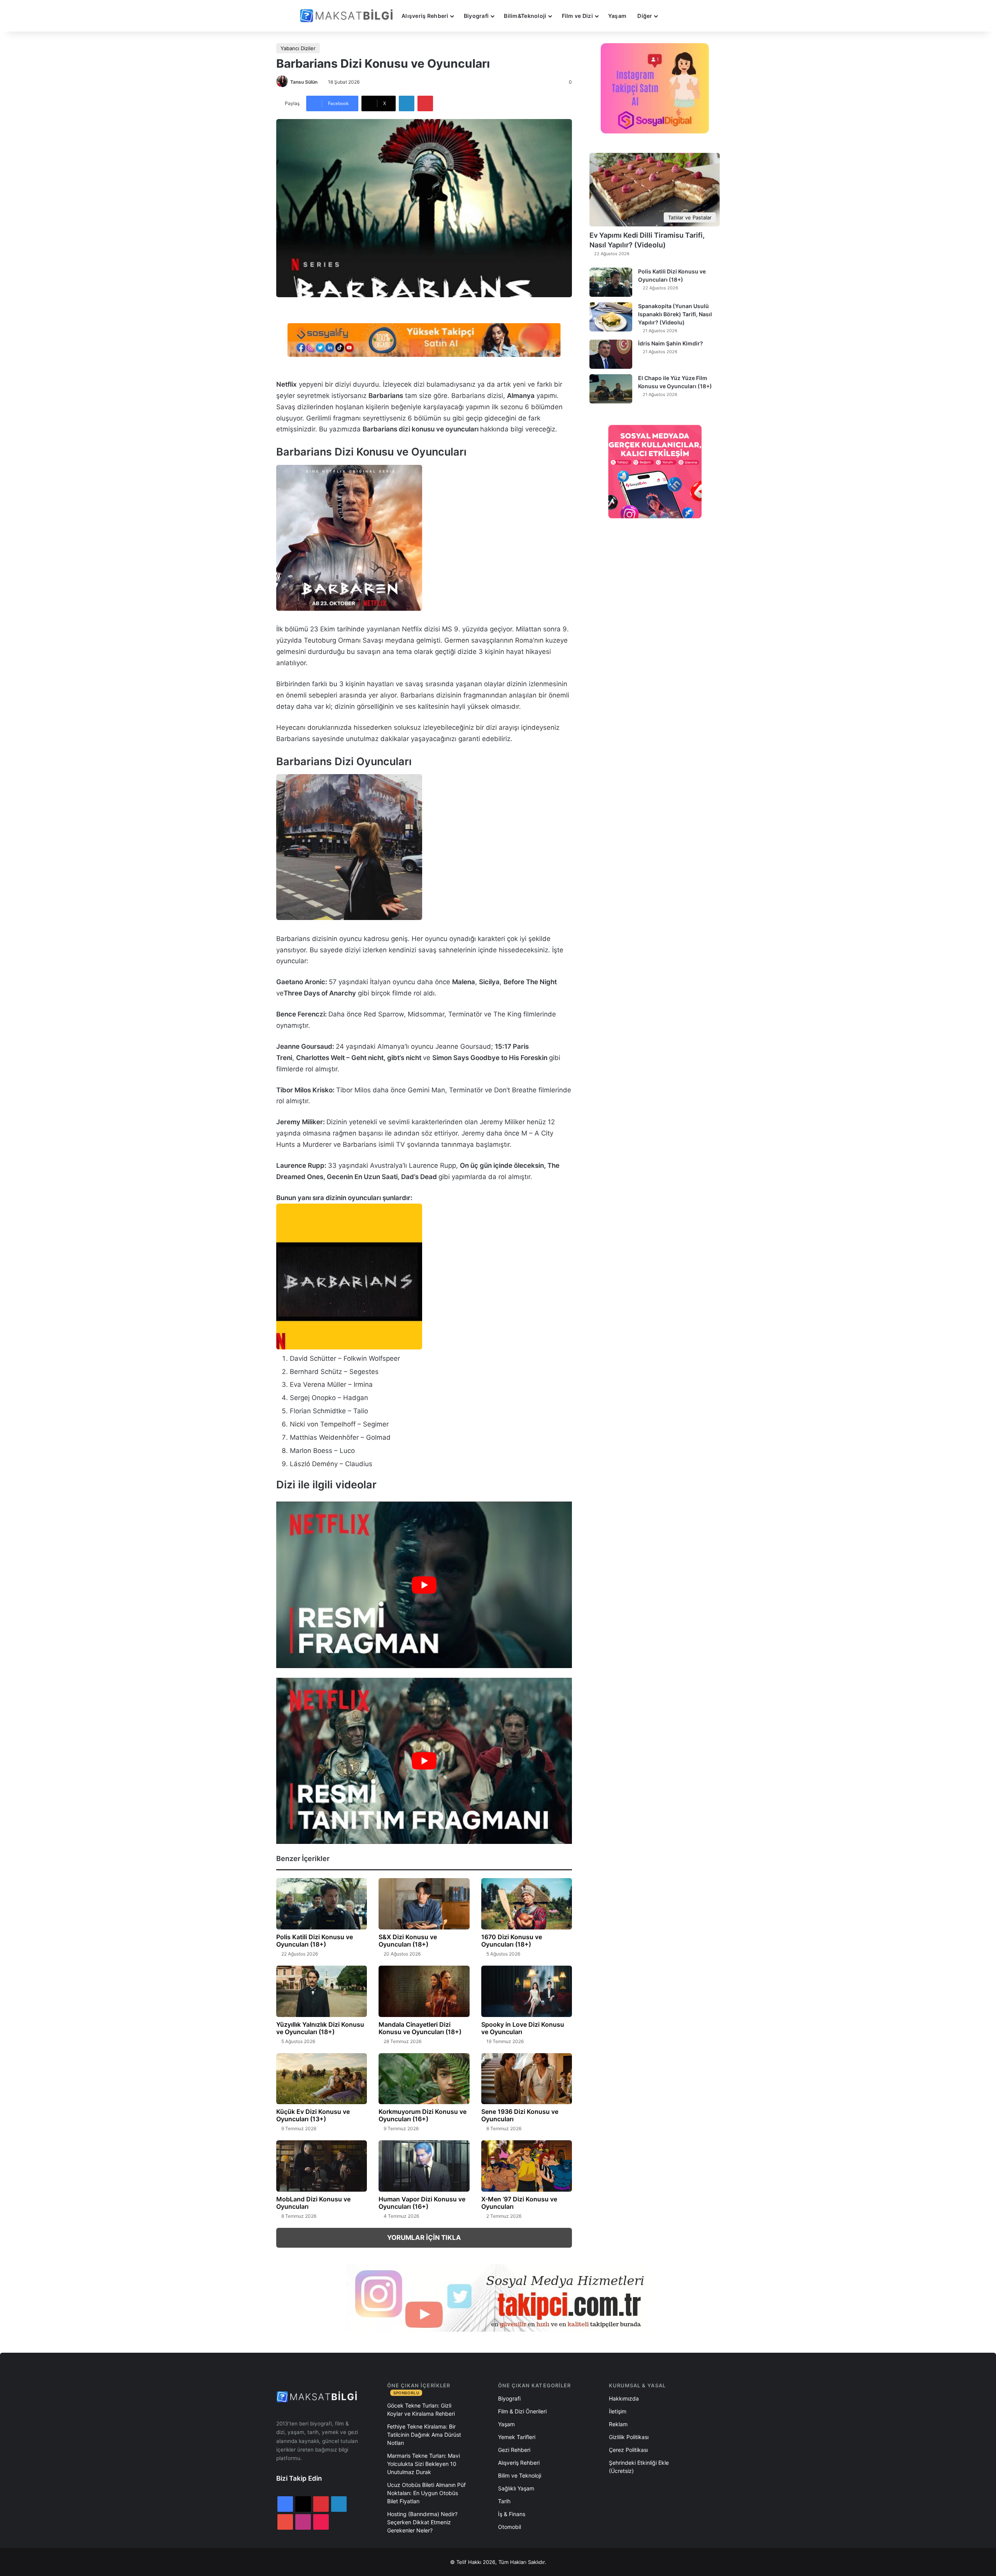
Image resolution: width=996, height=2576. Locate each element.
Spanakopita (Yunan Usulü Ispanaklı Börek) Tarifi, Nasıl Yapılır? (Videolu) (675, 314)
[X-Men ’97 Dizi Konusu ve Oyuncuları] (527, 2166)
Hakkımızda (624, 2398)
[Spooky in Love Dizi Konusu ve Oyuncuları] (527, 1991)
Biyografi (476, 16)
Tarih (504, 2501)
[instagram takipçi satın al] (498, 2297)
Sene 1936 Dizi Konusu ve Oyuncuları (520, 2115)
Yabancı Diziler (298, 48)
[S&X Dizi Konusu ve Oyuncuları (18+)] (424, 1904)
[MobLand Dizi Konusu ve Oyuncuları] (322, 2166)
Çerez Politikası (628, 2450)
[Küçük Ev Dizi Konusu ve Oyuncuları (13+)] (322, 2079)
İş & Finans (512, 2514)
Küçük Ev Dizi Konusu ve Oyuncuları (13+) (313, 2115)
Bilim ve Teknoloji (520, 2475)
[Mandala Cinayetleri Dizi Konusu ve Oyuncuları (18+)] (424, 1991)
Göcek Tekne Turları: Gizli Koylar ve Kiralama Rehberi (421, 2410)
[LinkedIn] (407, 103)
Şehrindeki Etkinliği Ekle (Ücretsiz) (639, 2467)
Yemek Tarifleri (517, 2437)
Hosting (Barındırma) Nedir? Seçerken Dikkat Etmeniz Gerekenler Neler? (422, 2522)
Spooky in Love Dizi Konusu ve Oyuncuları (523, 2028)
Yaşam (617, 16)
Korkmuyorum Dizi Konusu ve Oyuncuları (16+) (423, 2115)
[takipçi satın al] (424, 339)
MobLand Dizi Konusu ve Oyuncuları (313, 2203)
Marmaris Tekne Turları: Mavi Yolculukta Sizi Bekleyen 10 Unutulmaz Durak (423, 2464)
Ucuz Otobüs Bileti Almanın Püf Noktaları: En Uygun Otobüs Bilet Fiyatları (426, 2493)
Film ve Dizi (577, 16)
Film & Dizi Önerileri (522, 2411)
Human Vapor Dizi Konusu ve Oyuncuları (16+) (422, 2203)
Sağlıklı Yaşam (516, 2488)
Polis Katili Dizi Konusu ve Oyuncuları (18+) (315, 1941)
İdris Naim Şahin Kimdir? (671, 343)
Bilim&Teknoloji (525, 16)
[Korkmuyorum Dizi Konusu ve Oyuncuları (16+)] (424, 2079)
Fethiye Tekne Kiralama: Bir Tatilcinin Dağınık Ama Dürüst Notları (424, 2435)
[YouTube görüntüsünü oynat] (424, 1585)
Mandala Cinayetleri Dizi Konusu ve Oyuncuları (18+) (420, 2028)
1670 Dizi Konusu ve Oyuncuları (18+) (512, 1941)
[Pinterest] (425, 103)
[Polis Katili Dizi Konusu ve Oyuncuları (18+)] (322, 1904)
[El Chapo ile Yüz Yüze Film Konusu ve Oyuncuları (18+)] (611, 389)
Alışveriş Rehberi (425, 16)
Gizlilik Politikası (629, 2437)
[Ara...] (671, 16)
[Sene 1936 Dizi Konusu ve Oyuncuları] (527, 2079)
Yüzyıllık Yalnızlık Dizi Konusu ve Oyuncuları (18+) (320, 2028)
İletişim (618, 2411)
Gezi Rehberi (514, 2450)
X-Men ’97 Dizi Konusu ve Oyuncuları (519, 2203)
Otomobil (509, 2527)
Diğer (645, 16)
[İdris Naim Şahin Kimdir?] (611, 354)
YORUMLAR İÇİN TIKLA (424, 2238)
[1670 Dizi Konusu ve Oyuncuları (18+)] (527, 1904)
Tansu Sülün (304, 82)
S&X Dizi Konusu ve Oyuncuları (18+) (408, 1941)
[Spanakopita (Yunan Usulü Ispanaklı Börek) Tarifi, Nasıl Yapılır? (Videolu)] (611, 317)
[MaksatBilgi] (348, 16)
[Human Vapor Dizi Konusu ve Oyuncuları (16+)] (424, 2166)
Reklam (618, 2424)
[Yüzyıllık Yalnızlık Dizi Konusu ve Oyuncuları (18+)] (322, 1991)
